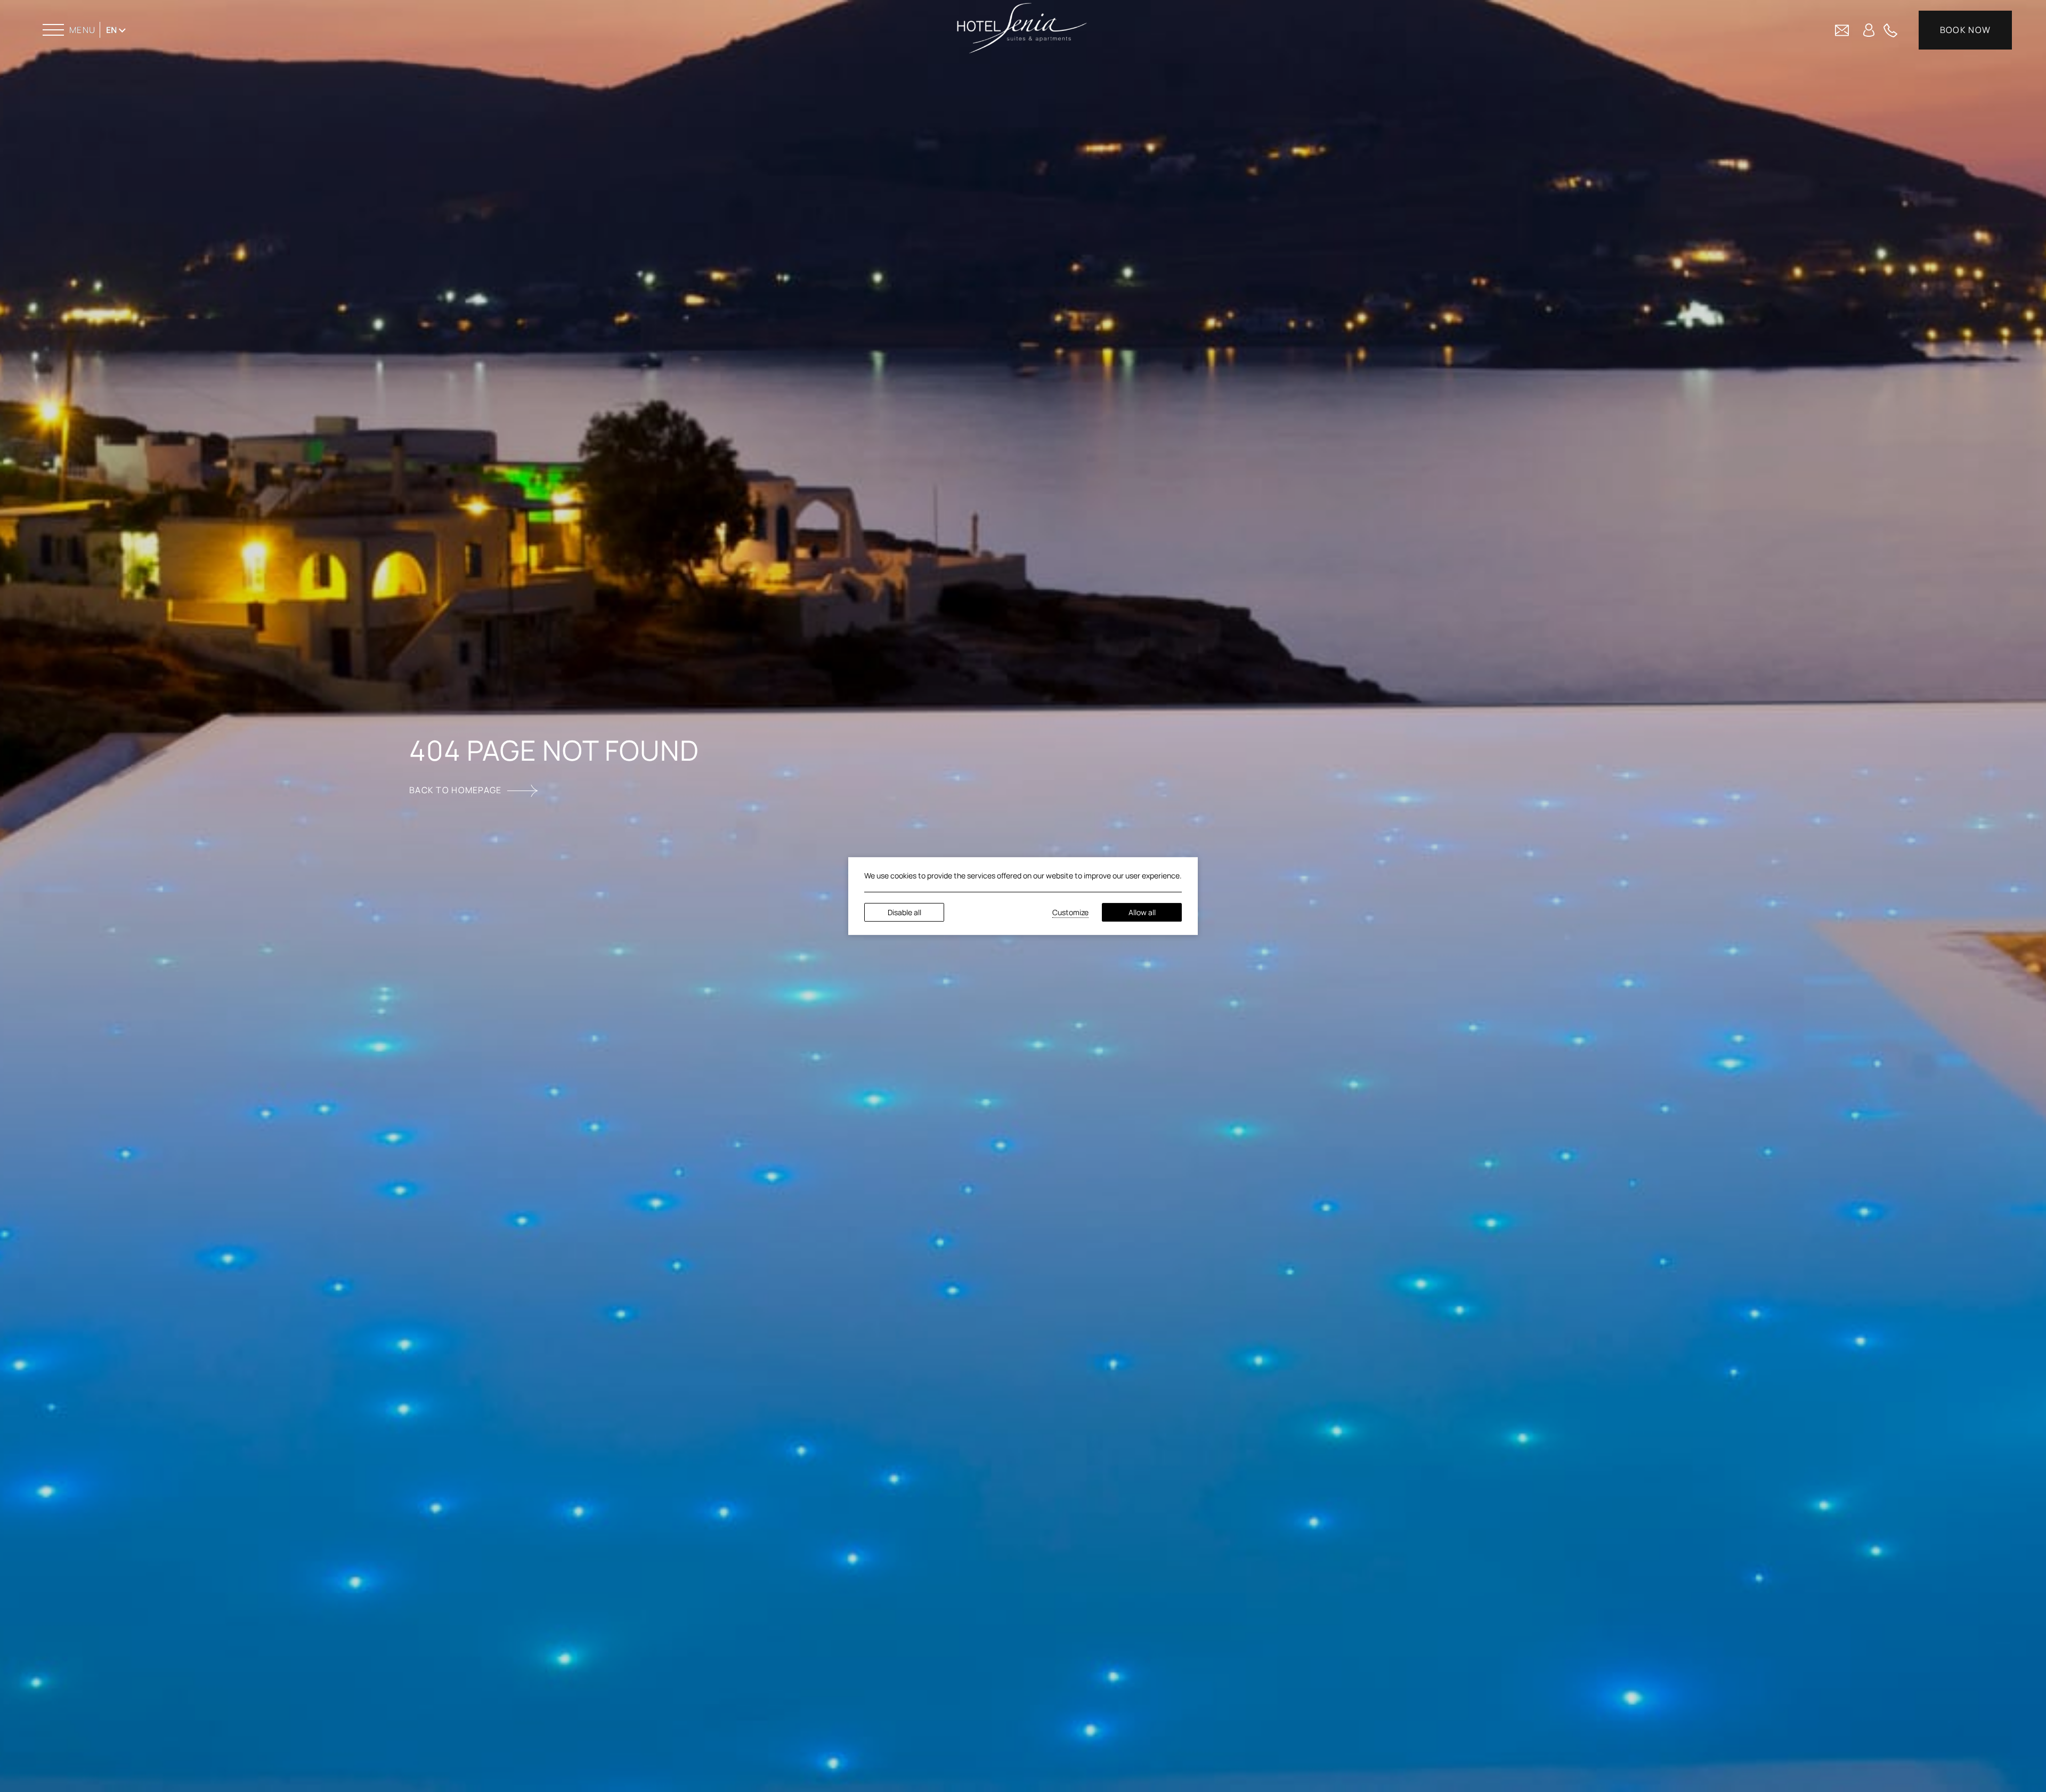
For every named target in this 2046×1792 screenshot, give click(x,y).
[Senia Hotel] (1022, 28)
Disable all (904, 912)
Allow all (1142, 912)
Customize (1070, 912)
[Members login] (1869, 29)
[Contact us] (1842, 29)
